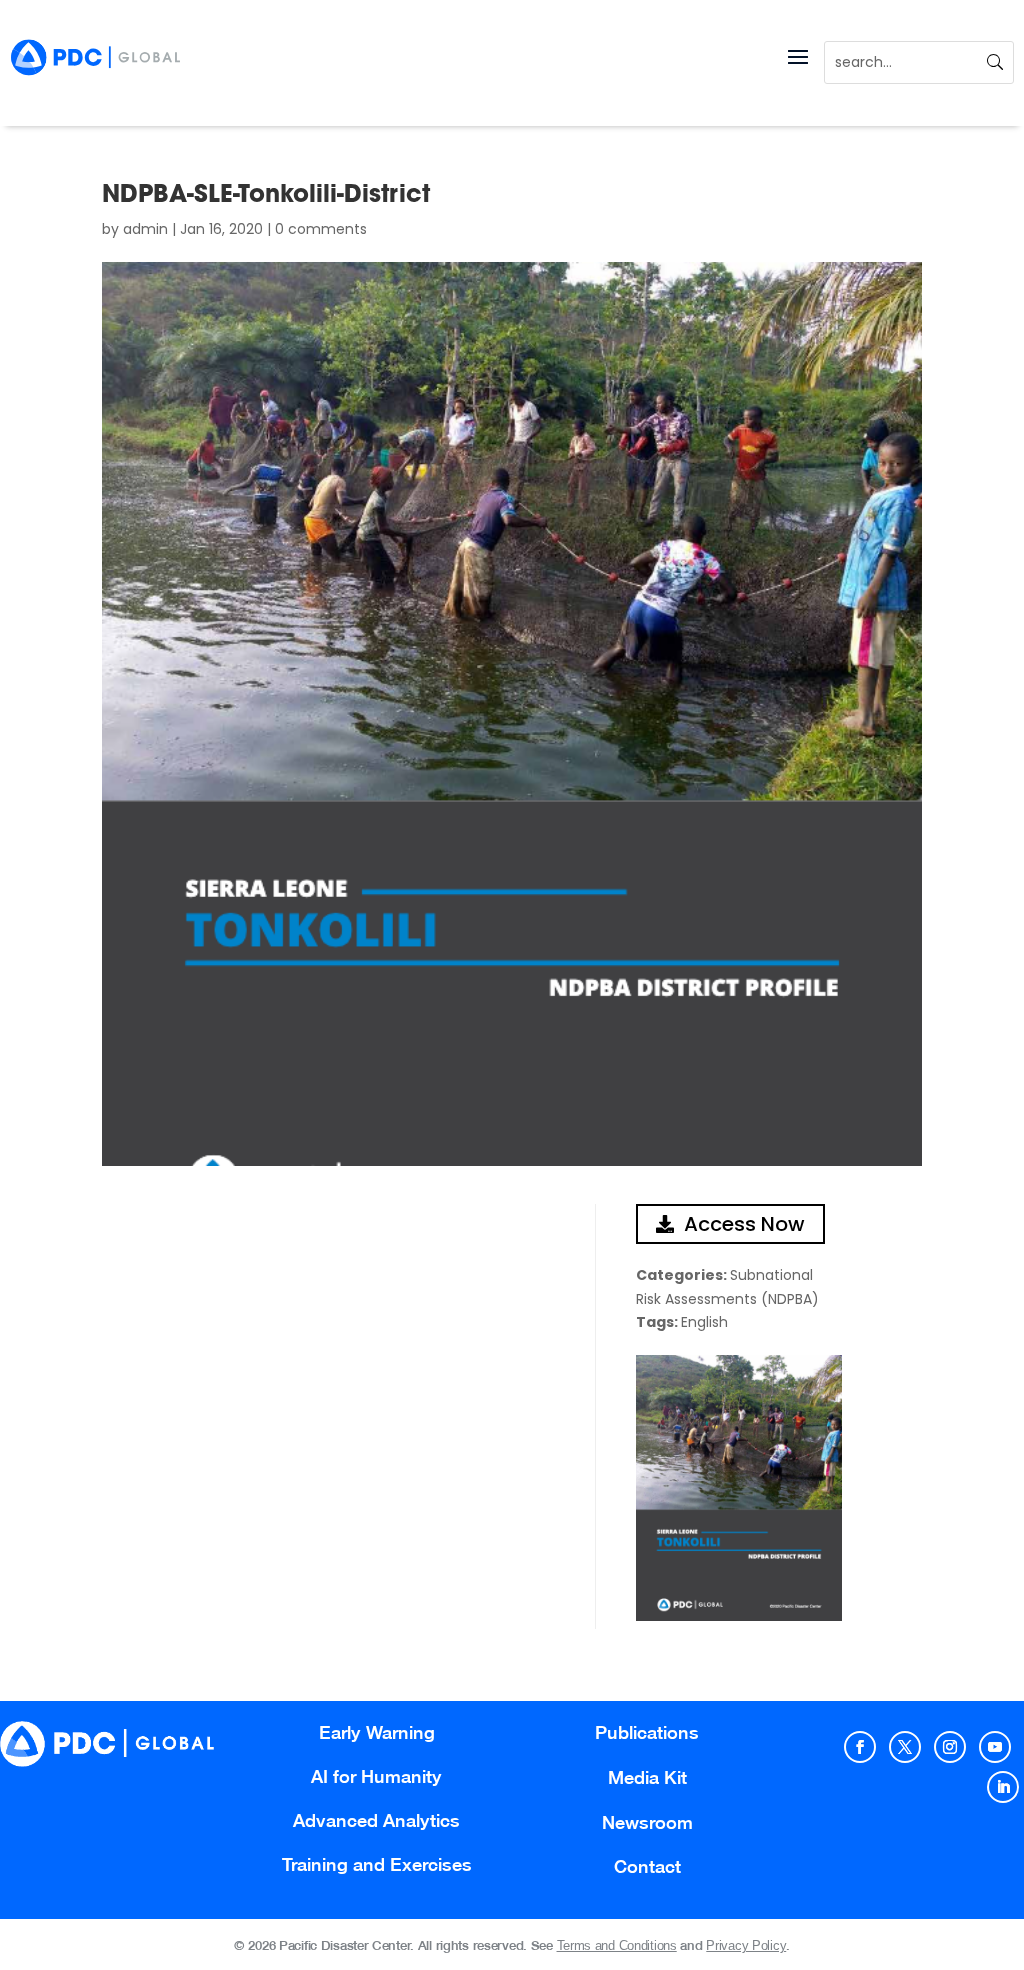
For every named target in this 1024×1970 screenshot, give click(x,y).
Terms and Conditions (617, 1945)
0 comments (321, 229)
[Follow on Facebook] (860, 1747)
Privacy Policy (746, 1945)
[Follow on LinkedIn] (1003, 1787)
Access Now (744, 1224)
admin (145, 229)
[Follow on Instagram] (950, 1747)
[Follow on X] (905, 1747)
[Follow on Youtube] (995, 1747)
